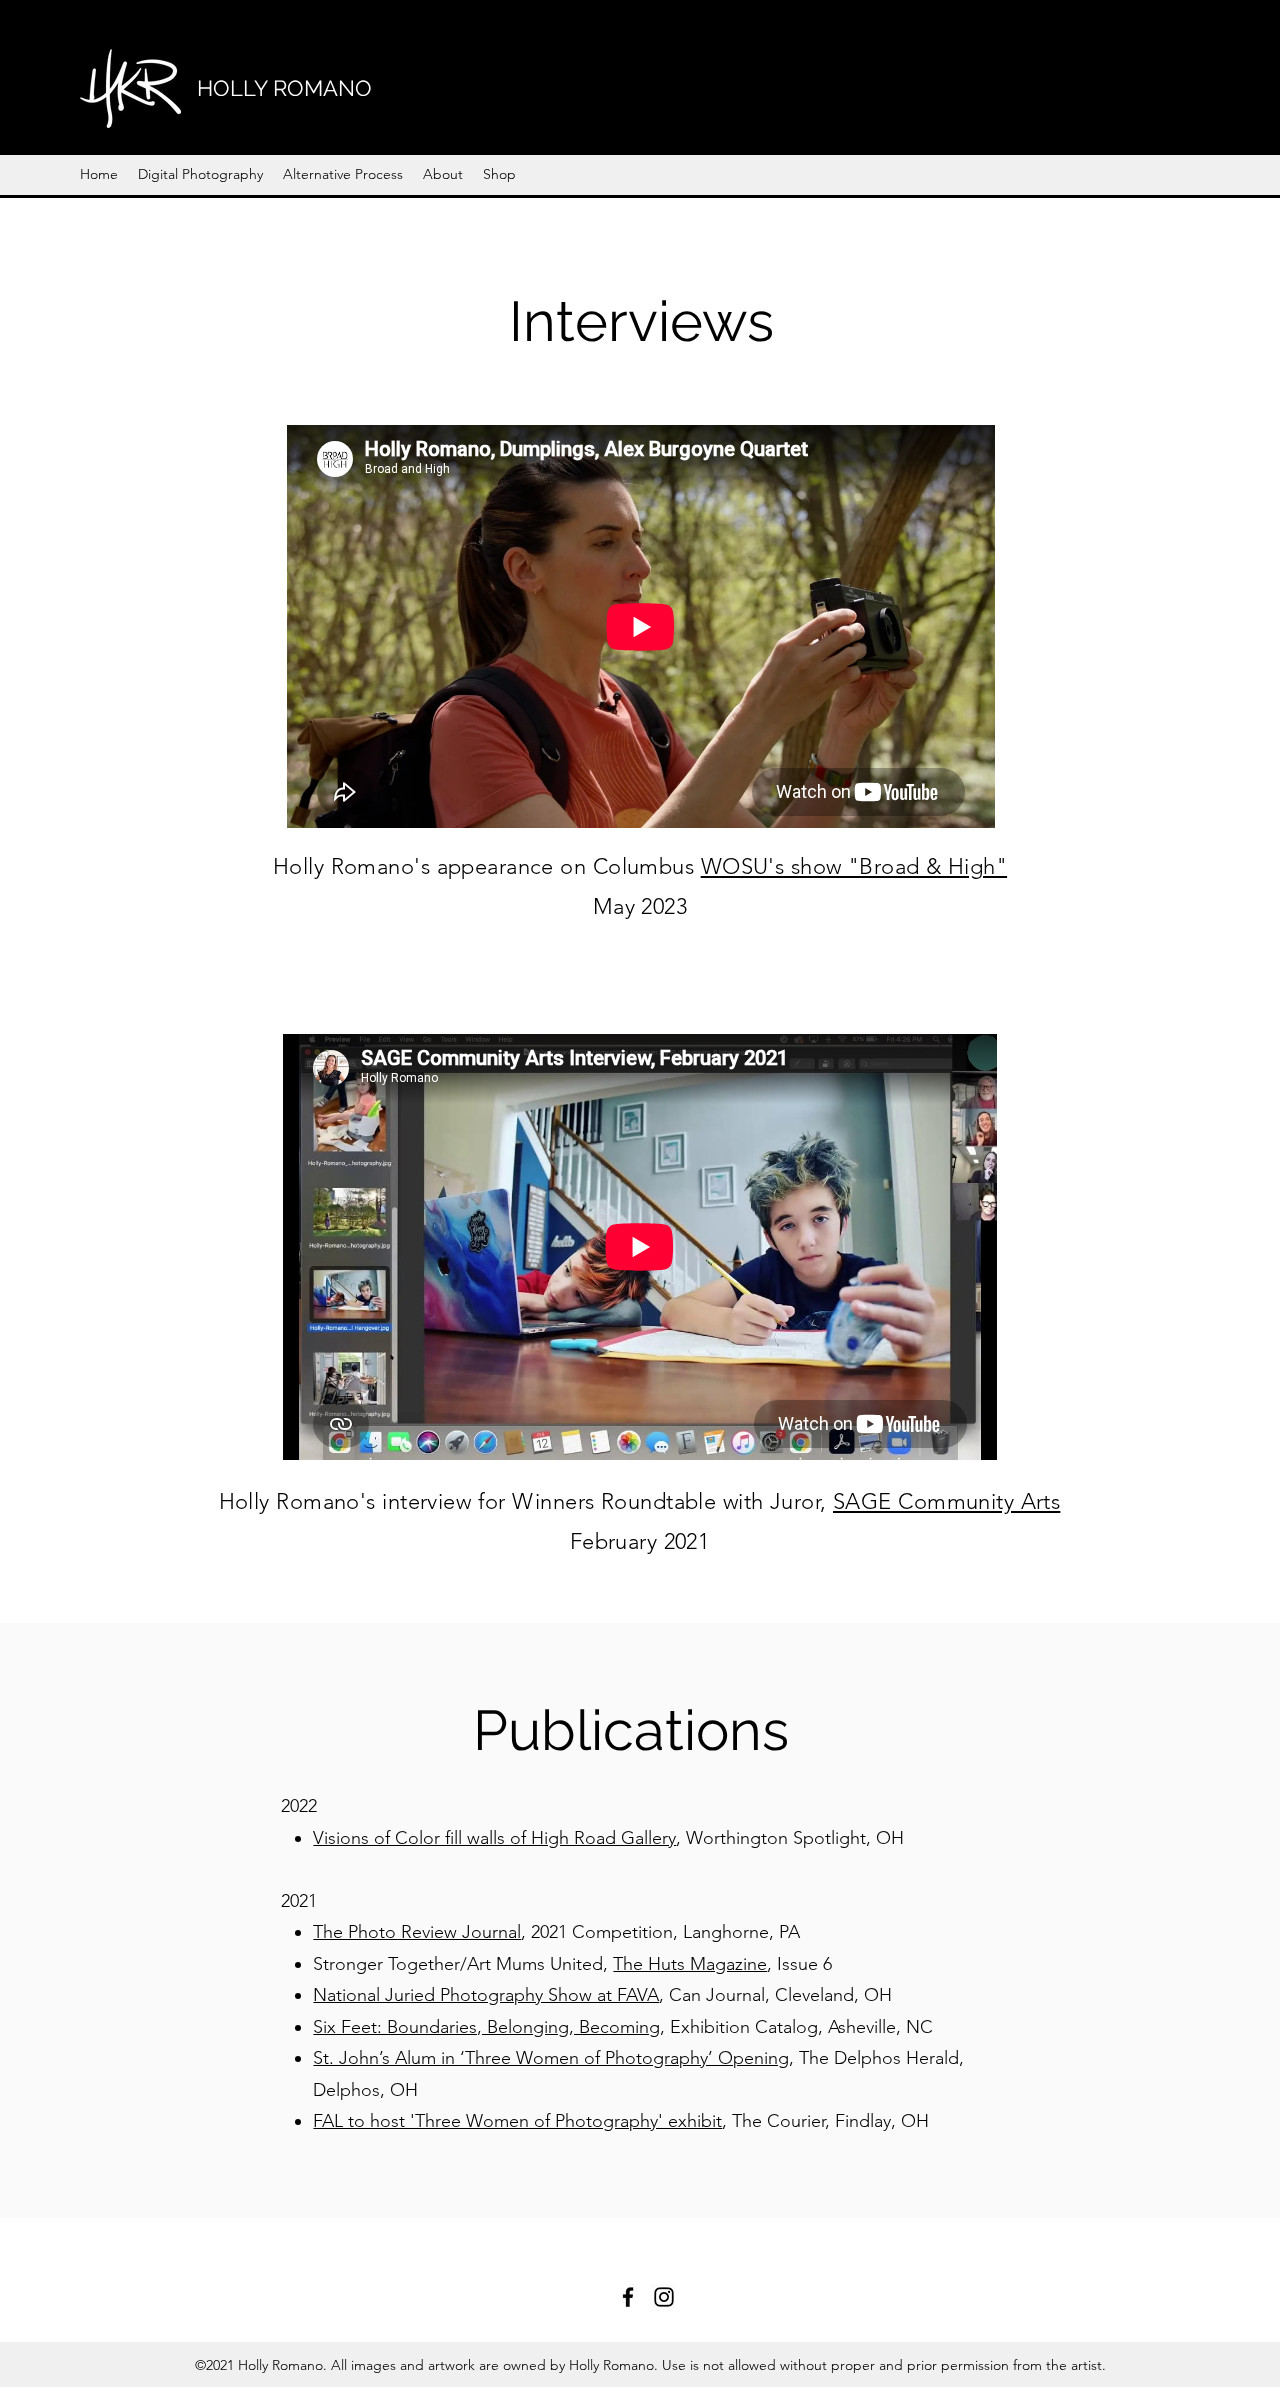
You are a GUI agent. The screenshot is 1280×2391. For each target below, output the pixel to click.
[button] (200, 174)
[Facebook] (628, 2297)
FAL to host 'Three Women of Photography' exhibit (517, 2121)
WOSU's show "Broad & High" (854, 866)
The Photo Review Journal (417, 1932)
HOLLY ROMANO (284, 88)
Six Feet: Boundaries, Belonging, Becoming (486, 2027)
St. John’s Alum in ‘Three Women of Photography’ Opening (551, 2058)
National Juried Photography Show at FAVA (486, 1995)
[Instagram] (664, 2297)
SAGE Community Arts (946, 1501)
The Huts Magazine (690, 1964)
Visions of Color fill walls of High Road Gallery (494, 1838)
